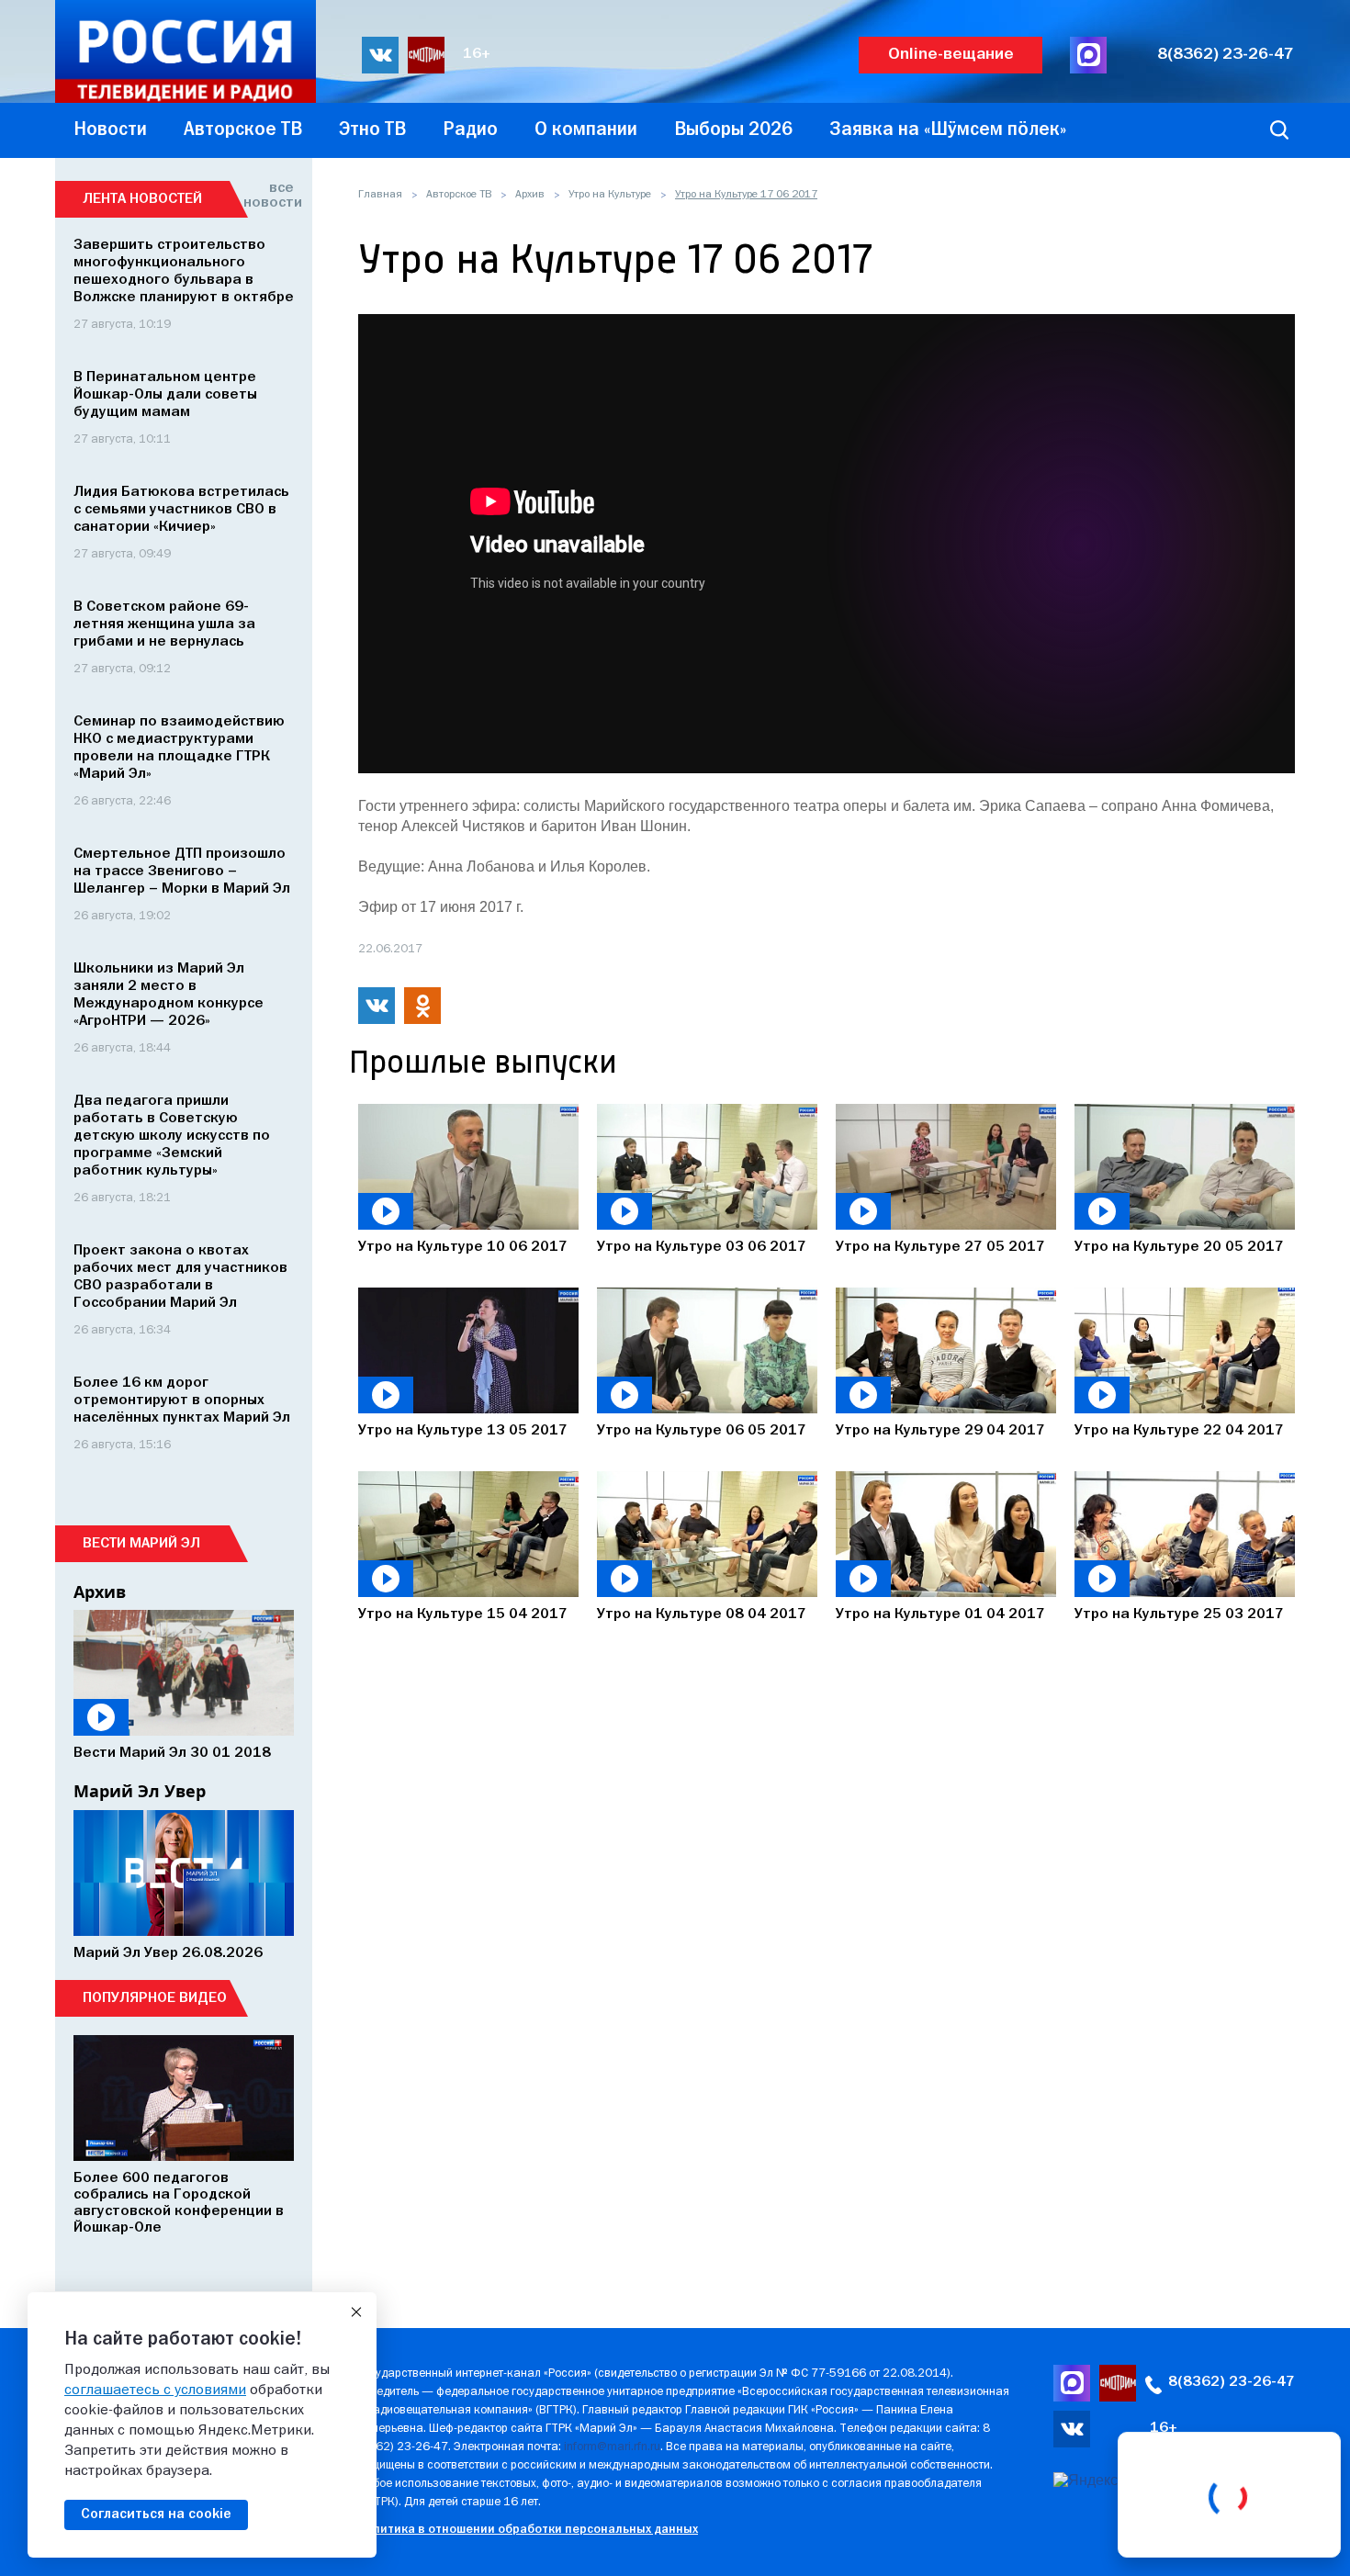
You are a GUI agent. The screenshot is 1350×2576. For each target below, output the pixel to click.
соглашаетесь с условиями (155, 2390)
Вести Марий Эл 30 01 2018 (172, 1753)
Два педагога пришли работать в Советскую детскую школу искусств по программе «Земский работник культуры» (172, 1136)
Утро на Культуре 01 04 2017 (940, 1614)
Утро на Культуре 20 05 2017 (1179, 1247)
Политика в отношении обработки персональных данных (528, 2530)
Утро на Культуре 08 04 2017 (702, 1614)
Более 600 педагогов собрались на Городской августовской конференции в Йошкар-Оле (179, 2203)
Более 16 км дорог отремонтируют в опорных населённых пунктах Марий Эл (182, 1400)
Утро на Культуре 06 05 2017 (702, 1431)
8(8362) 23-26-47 (1226, 55)
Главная (380, 195)
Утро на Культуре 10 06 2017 (463, 1247)
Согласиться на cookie (156, 2514)
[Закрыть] (356, 2312)
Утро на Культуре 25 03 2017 (1179, 1614)
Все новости (269, 196)
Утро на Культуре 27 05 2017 (940, 1247)
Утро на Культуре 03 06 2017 (702, 1247)
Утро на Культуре (610, 195)
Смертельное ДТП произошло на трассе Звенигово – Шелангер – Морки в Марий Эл (182, 872)
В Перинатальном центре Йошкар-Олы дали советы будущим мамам (165, 395)
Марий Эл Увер (140, 1791)
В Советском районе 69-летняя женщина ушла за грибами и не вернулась (164, 624)
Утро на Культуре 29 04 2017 (940, 1431)
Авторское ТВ (459, 195)
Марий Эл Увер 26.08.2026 (168, 1953)
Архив (530, 195)
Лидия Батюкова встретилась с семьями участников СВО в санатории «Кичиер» (181, 510)
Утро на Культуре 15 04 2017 (463, 1614)
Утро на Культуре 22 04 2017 (1179, 1431)
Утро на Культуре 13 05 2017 (463, 1431)
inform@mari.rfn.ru (612, 2447)
